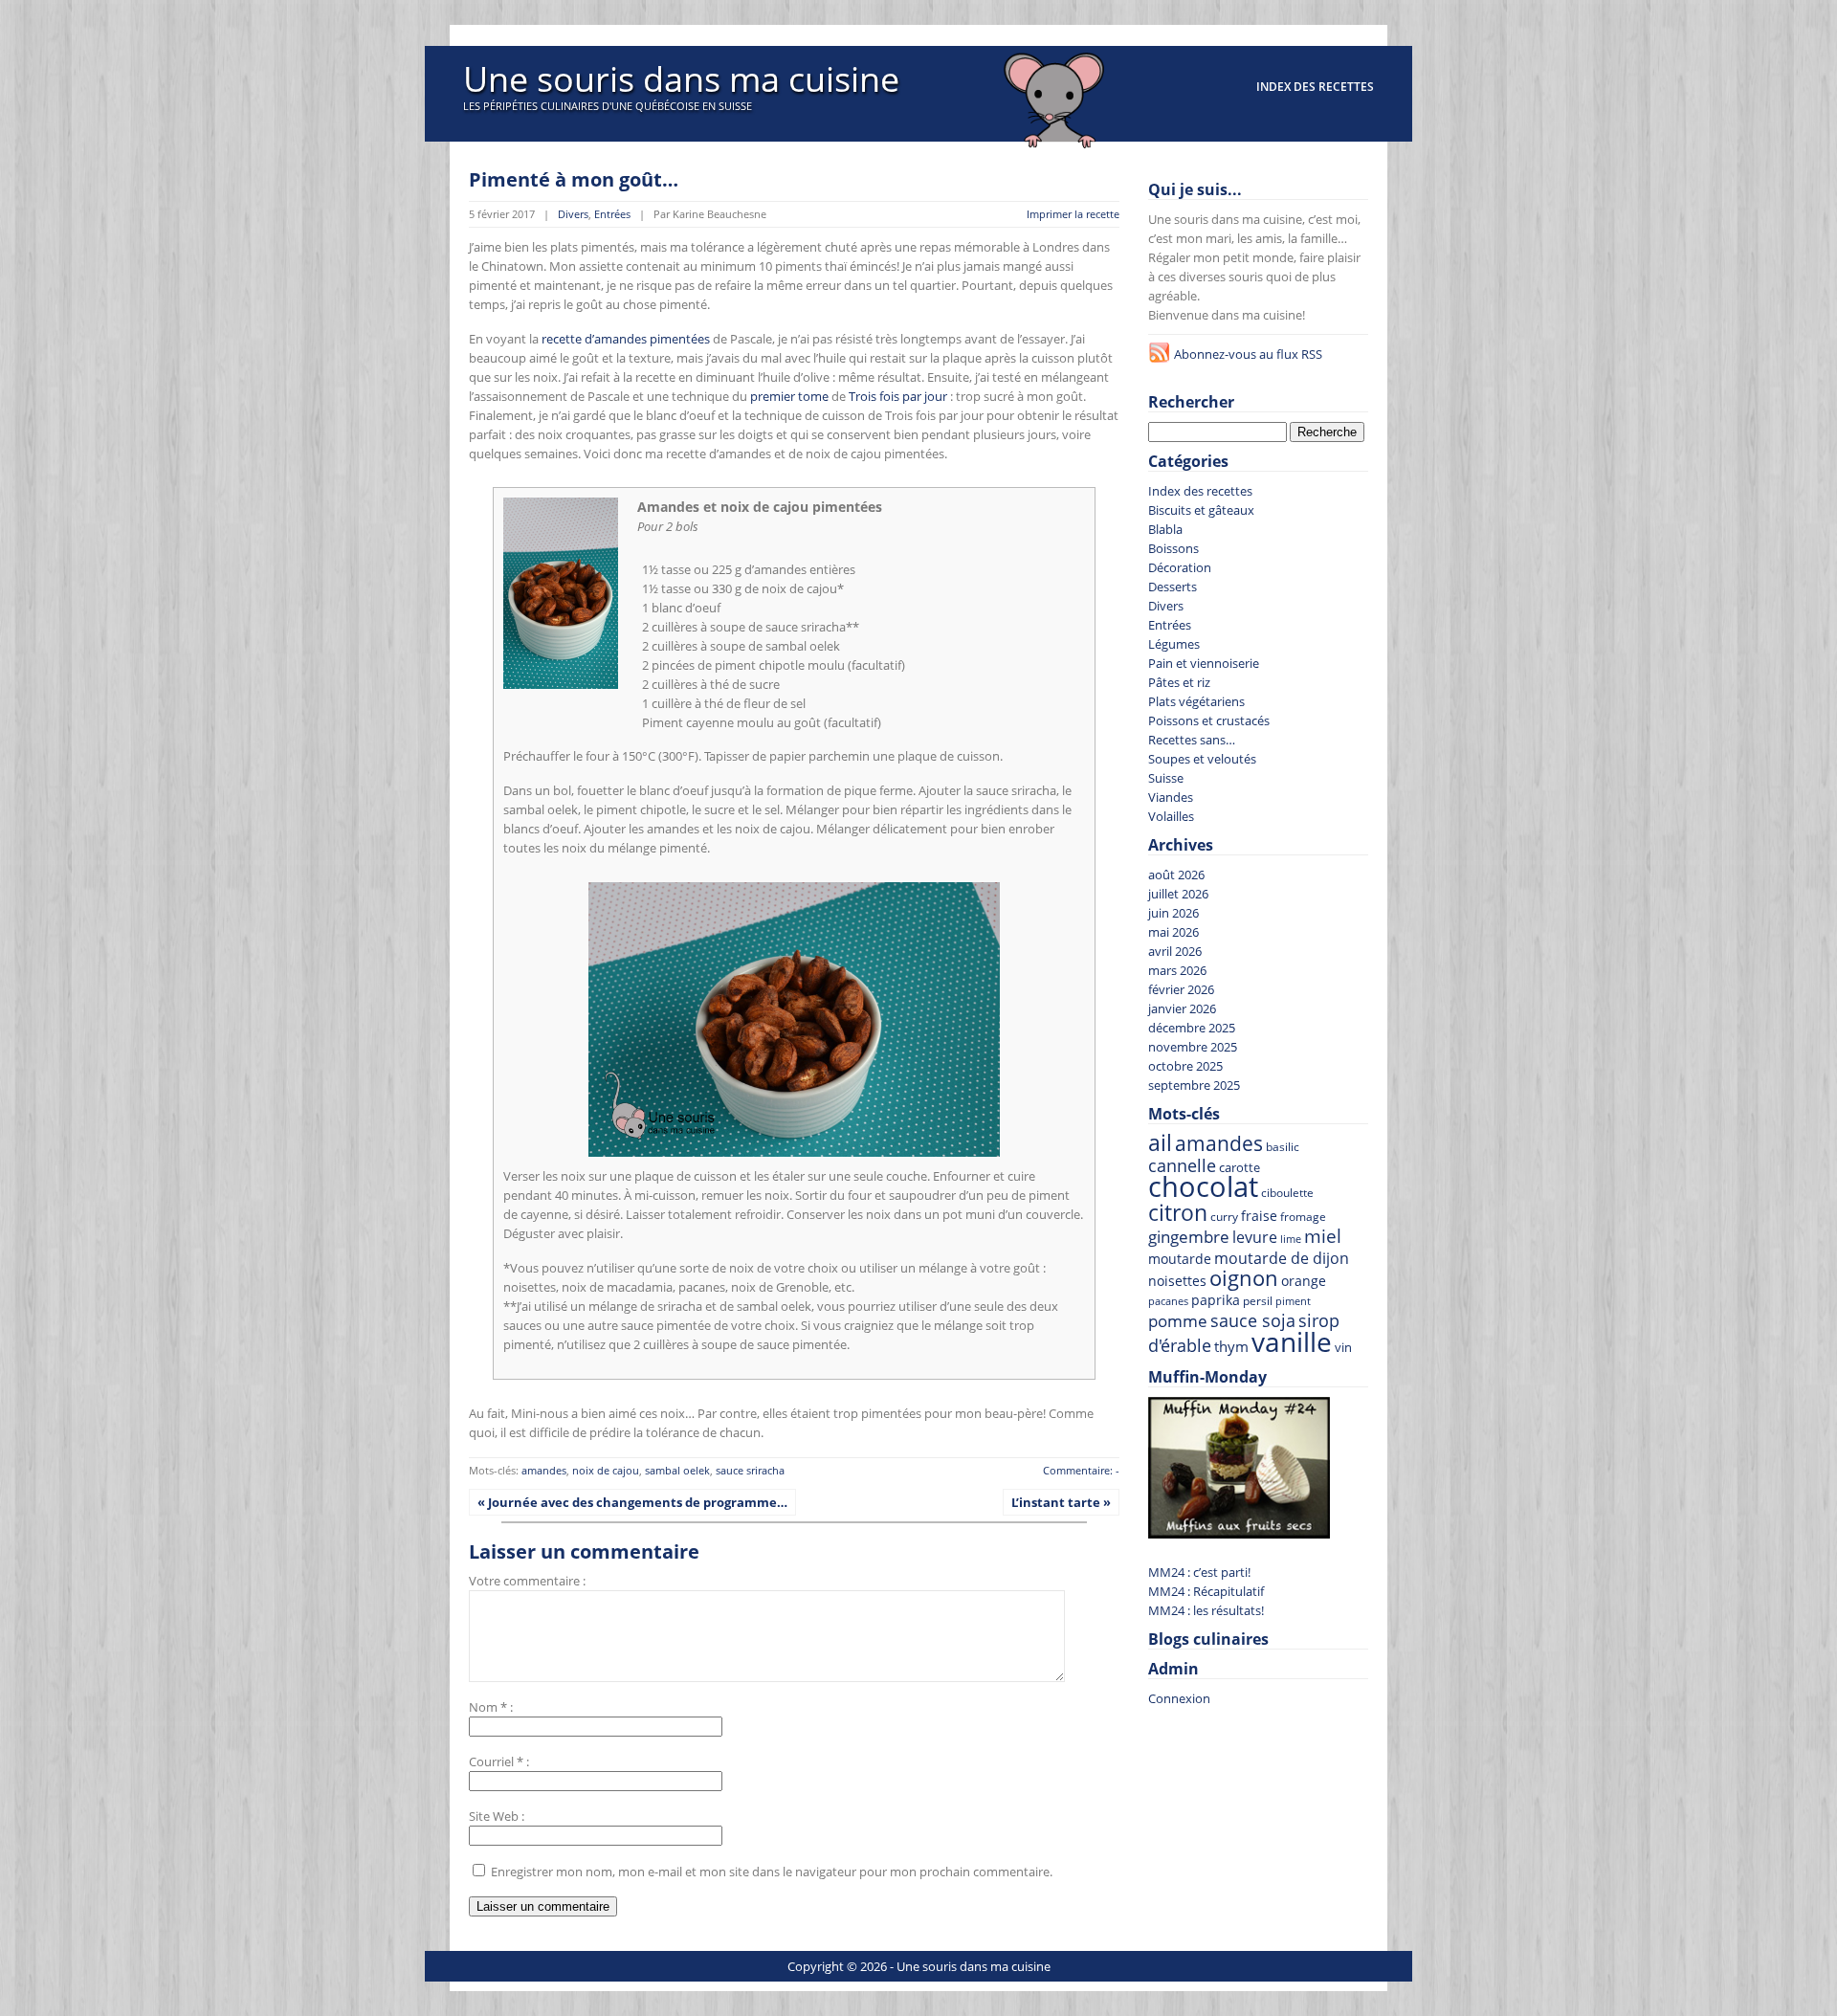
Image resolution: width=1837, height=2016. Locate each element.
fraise (1259, 1216)
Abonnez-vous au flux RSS (1248, 354)
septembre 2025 (1194, 1085)
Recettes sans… (1192, 740)
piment (1293, 1301)
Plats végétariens (1196, 701)
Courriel (491, 1761)
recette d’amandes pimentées (626, 339)
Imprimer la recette (1073, 214)
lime (1291, 1239)
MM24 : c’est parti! (1199, 1572)
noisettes (1177, 1281)
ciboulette (1287, 1193)
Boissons (1173, 548)
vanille (1292, 1341)
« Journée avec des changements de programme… (632, 1502)
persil (1258, 1301)
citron (1178, 1212)
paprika (1216, 1300)
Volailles (1171, 816)
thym (1231, 1346)
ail (1160, 1143)
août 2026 (1176, 875)
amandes (544, 1470)
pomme (1178, 1321)
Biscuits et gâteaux (1201, 510)
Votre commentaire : (527, 1581)
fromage (1303, 1217)
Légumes (1174, 644)
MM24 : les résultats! (1206, 1610)
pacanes (1168, 1301)
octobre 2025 (1185, 1066)
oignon (1244, 1278)
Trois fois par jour (898, 396)
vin (1343, 1348)
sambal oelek (677, 1470)
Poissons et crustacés (1209, 720)
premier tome (789, 396)
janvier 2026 (1182, 1008)
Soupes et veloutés (1202, 759)
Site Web (494, 1816)
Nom (483, 1707)
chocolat (1203, 1186)
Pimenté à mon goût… (574, 179)
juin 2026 (1173, 913)
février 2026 (1181, 989)
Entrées (612, 214)
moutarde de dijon (1282, 1258)
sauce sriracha (750, 1470)
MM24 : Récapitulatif (1206, 1591)
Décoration (1180, 567)
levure (1255, 1237)
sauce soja (1253, 1320)
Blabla (1165, 529)
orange (1304, 1281)
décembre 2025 (1192, 1028)
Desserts (1173, 587)
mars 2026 (1177, 970)
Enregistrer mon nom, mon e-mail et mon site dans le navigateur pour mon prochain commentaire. (772, 1872)
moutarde (1180, 1259)
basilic (1283, 1146)
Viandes (1171, 797)
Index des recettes (1315, 87)
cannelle (1182, 1165)
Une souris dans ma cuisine (681, 79)
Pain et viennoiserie (1204, 663)
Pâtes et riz (1179, 682)
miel (1323, 1236)
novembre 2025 (1193, 1047)
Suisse (1166, 778)
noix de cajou (606, 1470)
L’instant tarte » (1061, 1502)
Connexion (1179, 1698)
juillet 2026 (1178, 894)
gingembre (1189, 1237)
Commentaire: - (1081, 1470)
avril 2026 (1175, 951)
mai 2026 (1173, 932)
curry (1224, 1216)
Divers (573, 214)
